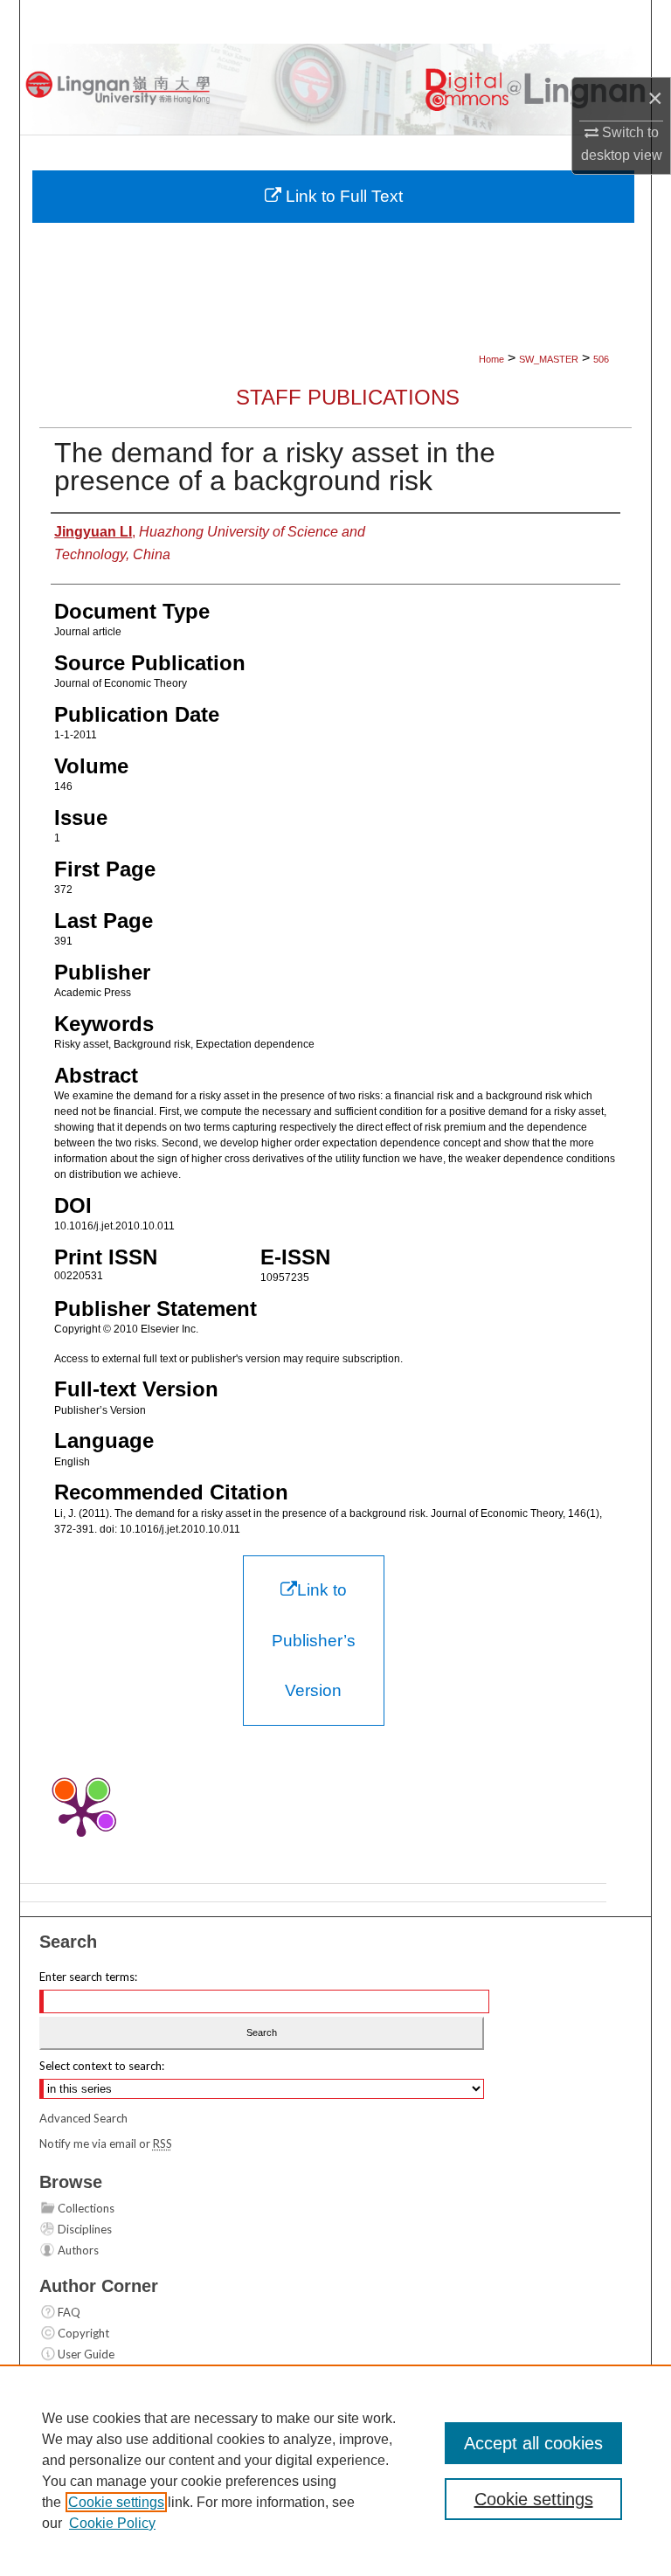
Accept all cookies (533, 2443)
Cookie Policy (112, 2523)
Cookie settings (116, 2502)
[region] (335, 2470)
